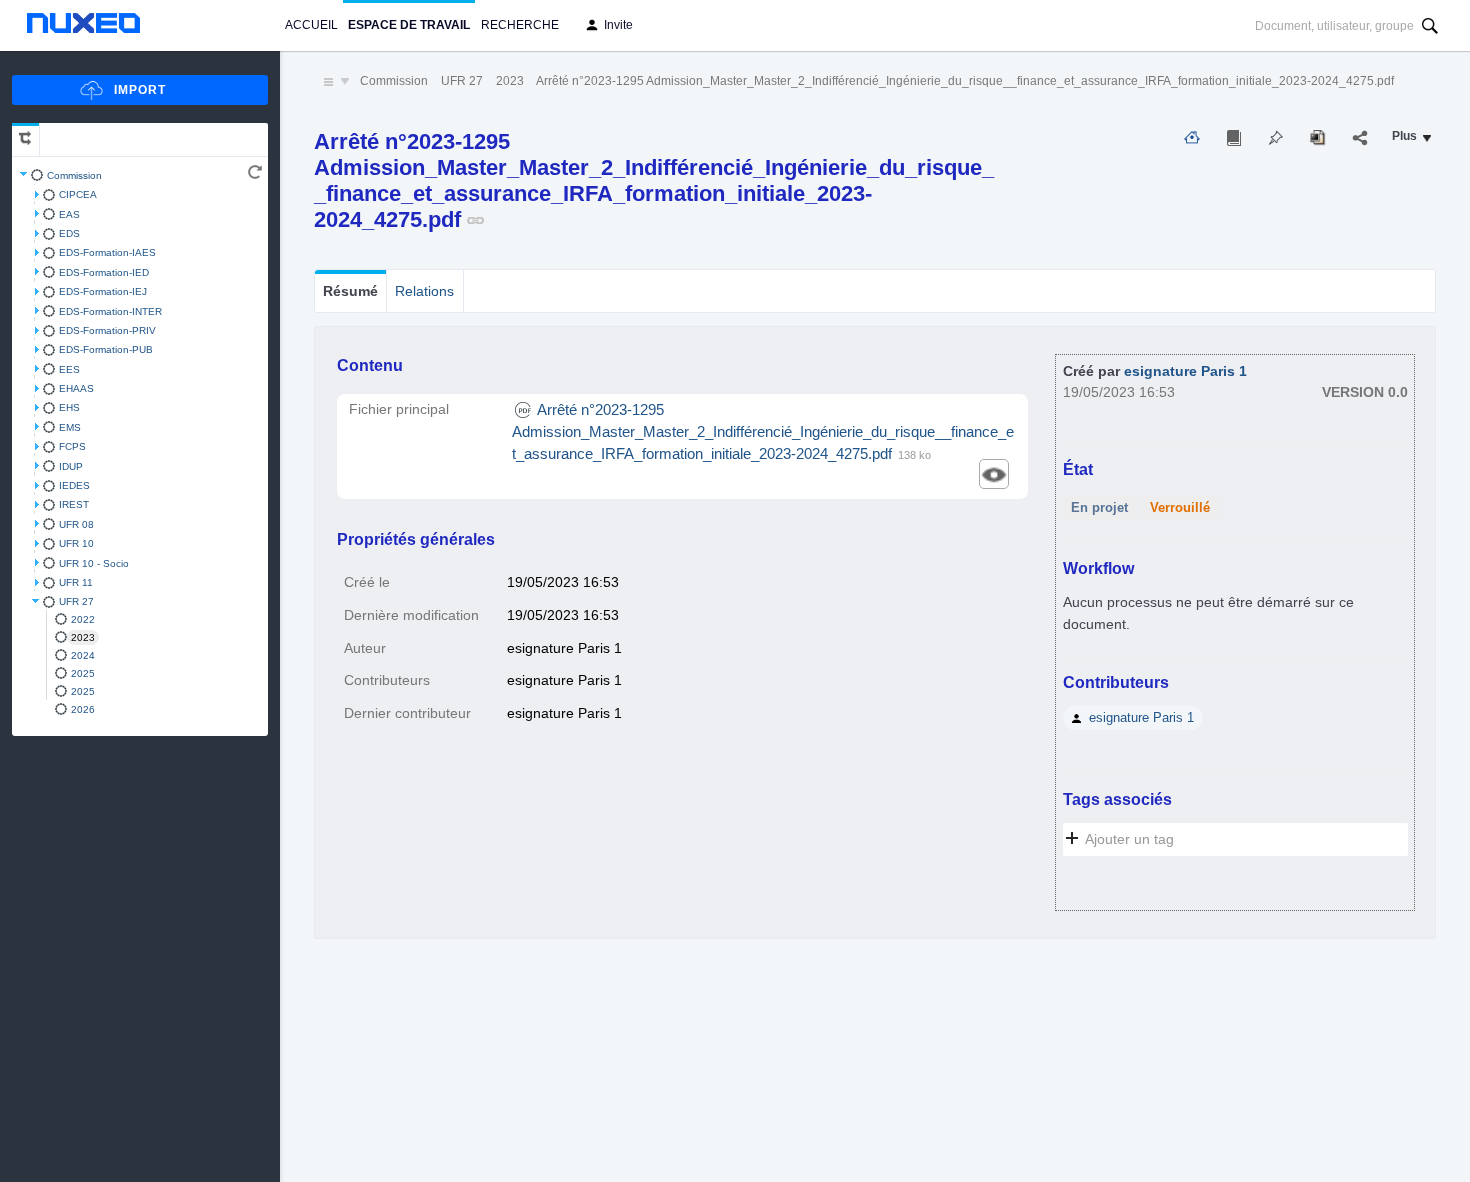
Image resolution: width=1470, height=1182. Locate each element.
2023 (83, 637)
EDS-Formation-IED (104, 272)
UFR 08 (76, 524)
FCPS (72, 446)
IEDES (74, 485)
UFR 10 (76, 543)
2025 (83, 673)
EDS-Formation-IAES (107, 252)
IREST (74, 504)
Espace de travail (409, 25)
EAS (69, 214)
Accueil (311, 25)
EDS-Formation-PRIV (107, 330)
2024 (83, 655)
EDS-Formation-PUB (106, 349)
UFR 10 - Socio (94, 563)
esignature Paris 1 (1185, 371)
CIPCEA (78, 194)
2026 (83, 709)
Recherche (520, 25)
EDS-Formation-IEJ (103, 291)
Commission (74, 175)
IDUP (71, 466)
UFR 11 (76, 582)
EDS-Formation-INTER (110, 311)
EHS (69, 407)
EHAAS (76, 388)
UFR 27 (76, 601)
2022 (83, 619)
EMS (70, 427)
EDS (69, 233)
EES (69, 369)
